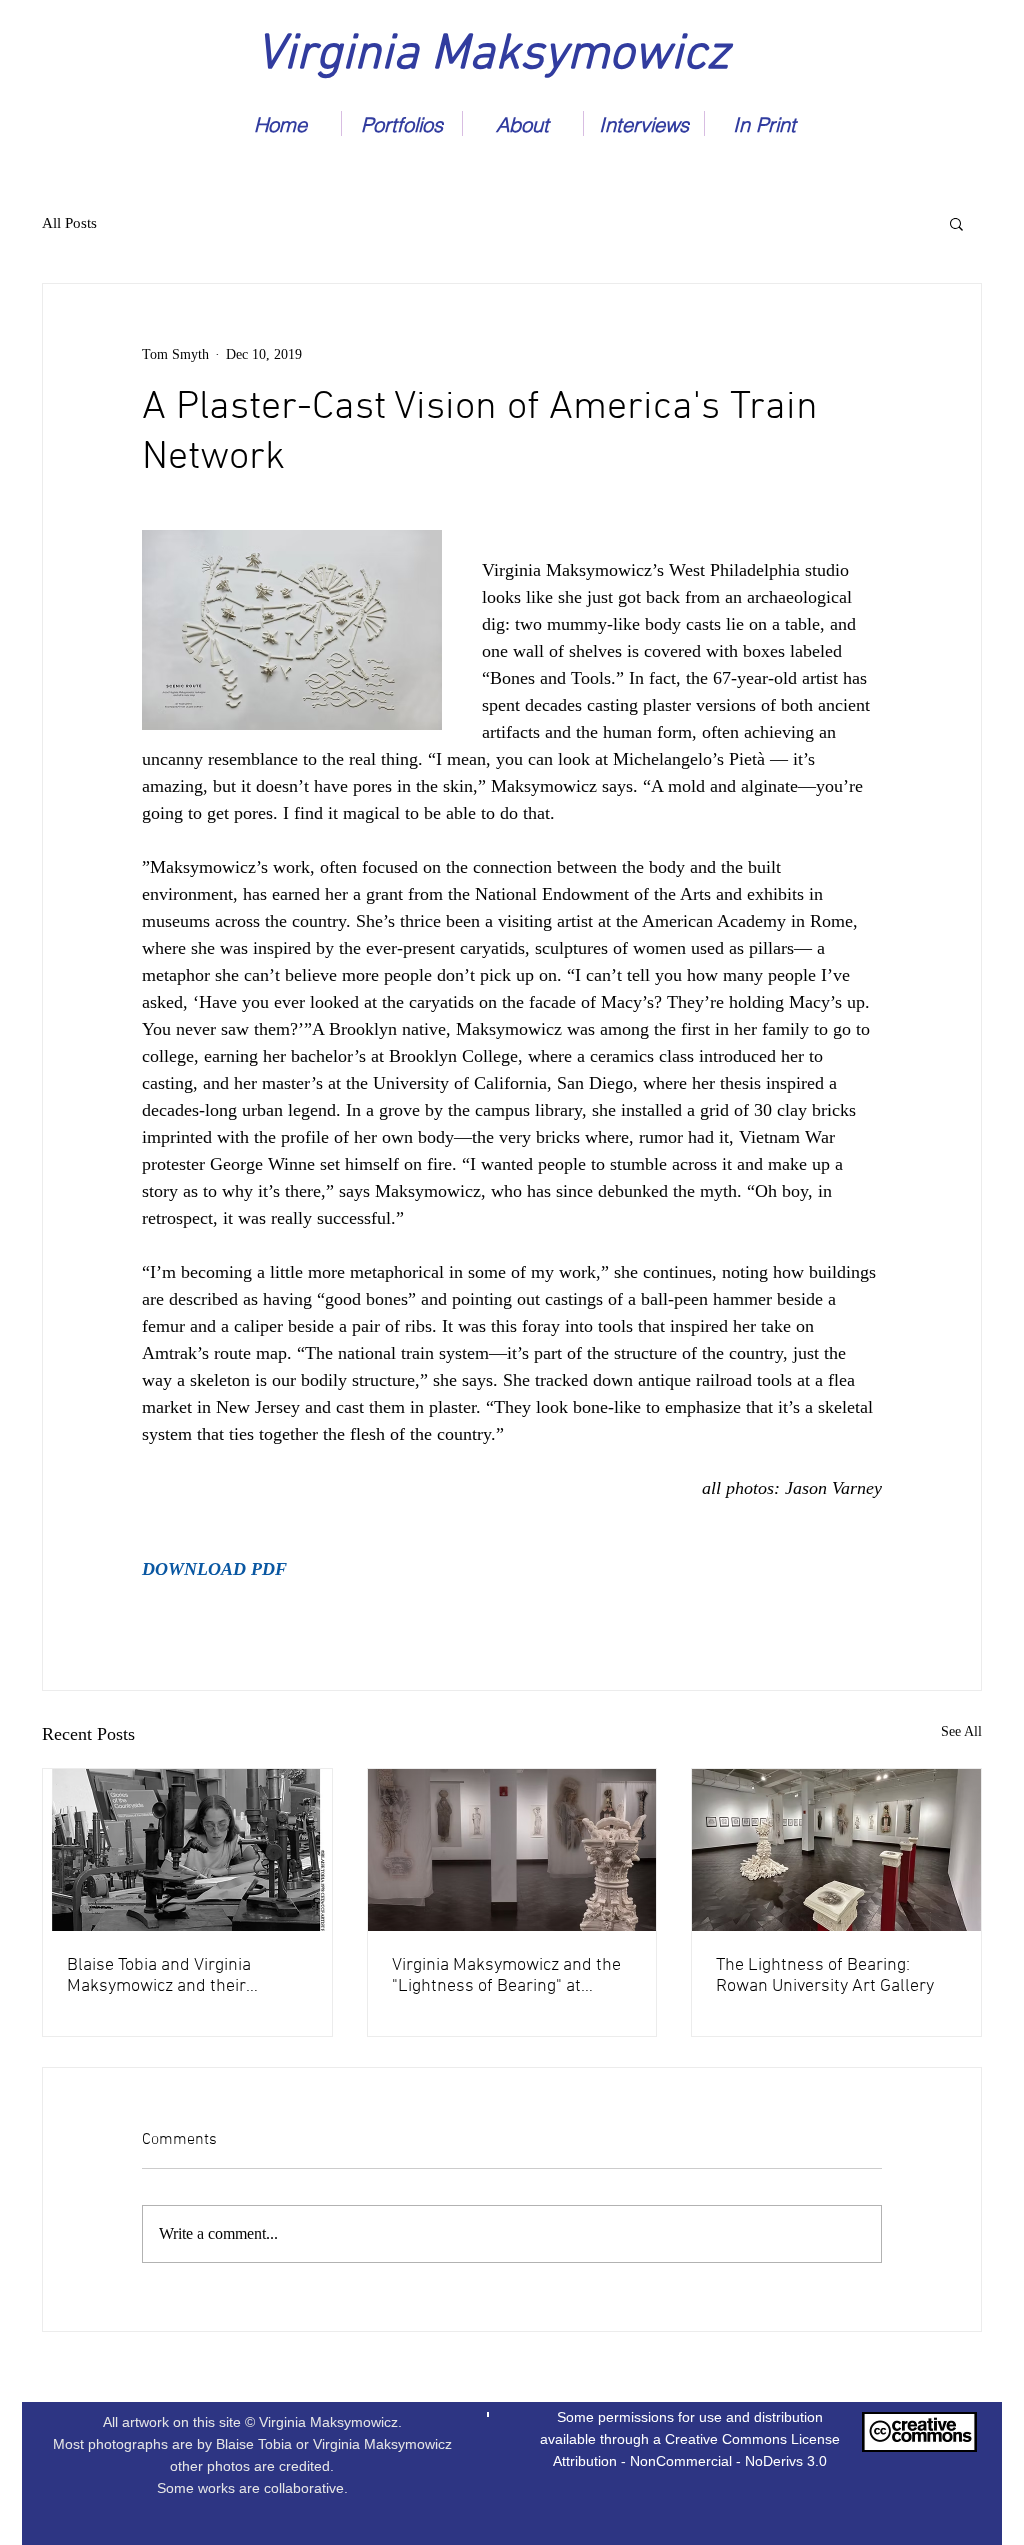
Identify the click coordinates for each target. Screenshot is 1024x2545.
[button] (956, 223)
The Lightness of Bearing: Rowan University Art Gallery (825, 1976)
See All (961, 1731)
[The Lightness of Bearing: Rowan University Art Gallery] (836, 1850)
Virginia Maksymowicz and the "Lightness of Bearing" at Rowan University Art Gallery (506, 1976)
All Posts (69, 223)
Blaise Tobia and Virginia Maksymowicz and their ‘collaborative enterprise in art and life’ (182, 1976)
